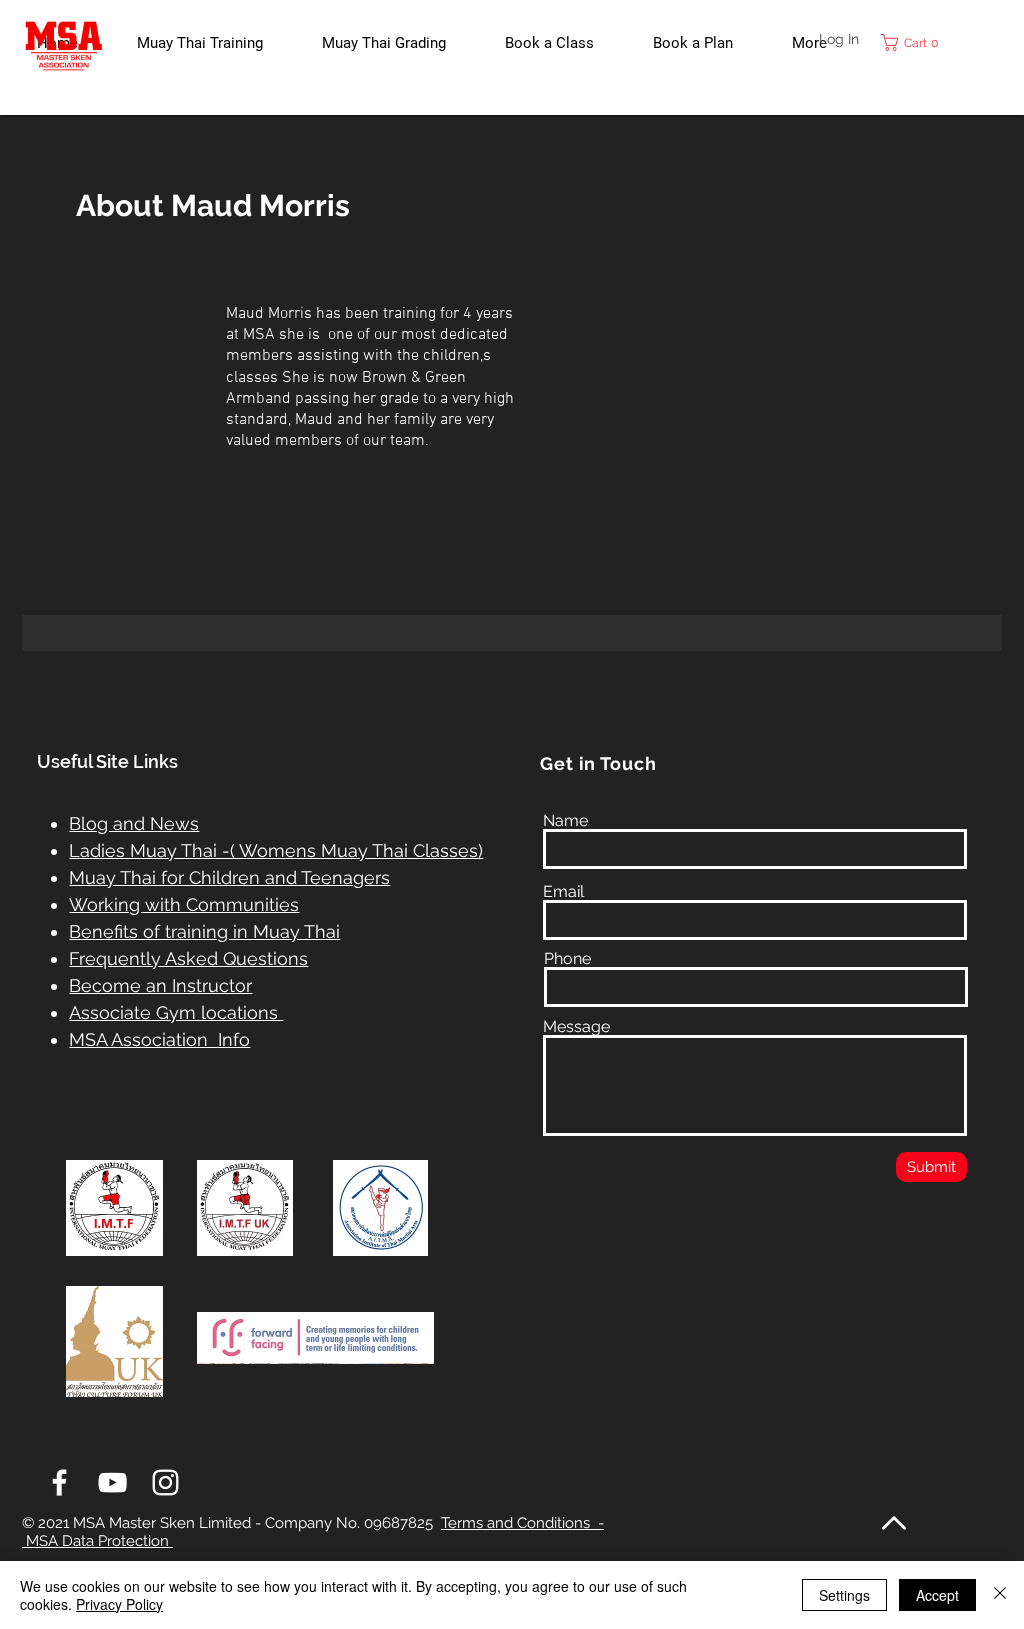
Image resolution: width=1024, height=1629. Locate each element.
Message (576, 1027)
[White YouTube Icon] (112, 1482)
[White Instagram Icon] (165, 1482)
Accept (937, 1595)
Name (565, 821)
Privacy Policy (119, 1604)
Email (563, 892)
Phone (567, 959)
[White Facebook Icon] (59, 1482)
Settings (844, 1595)
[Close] (1000, 1595)
